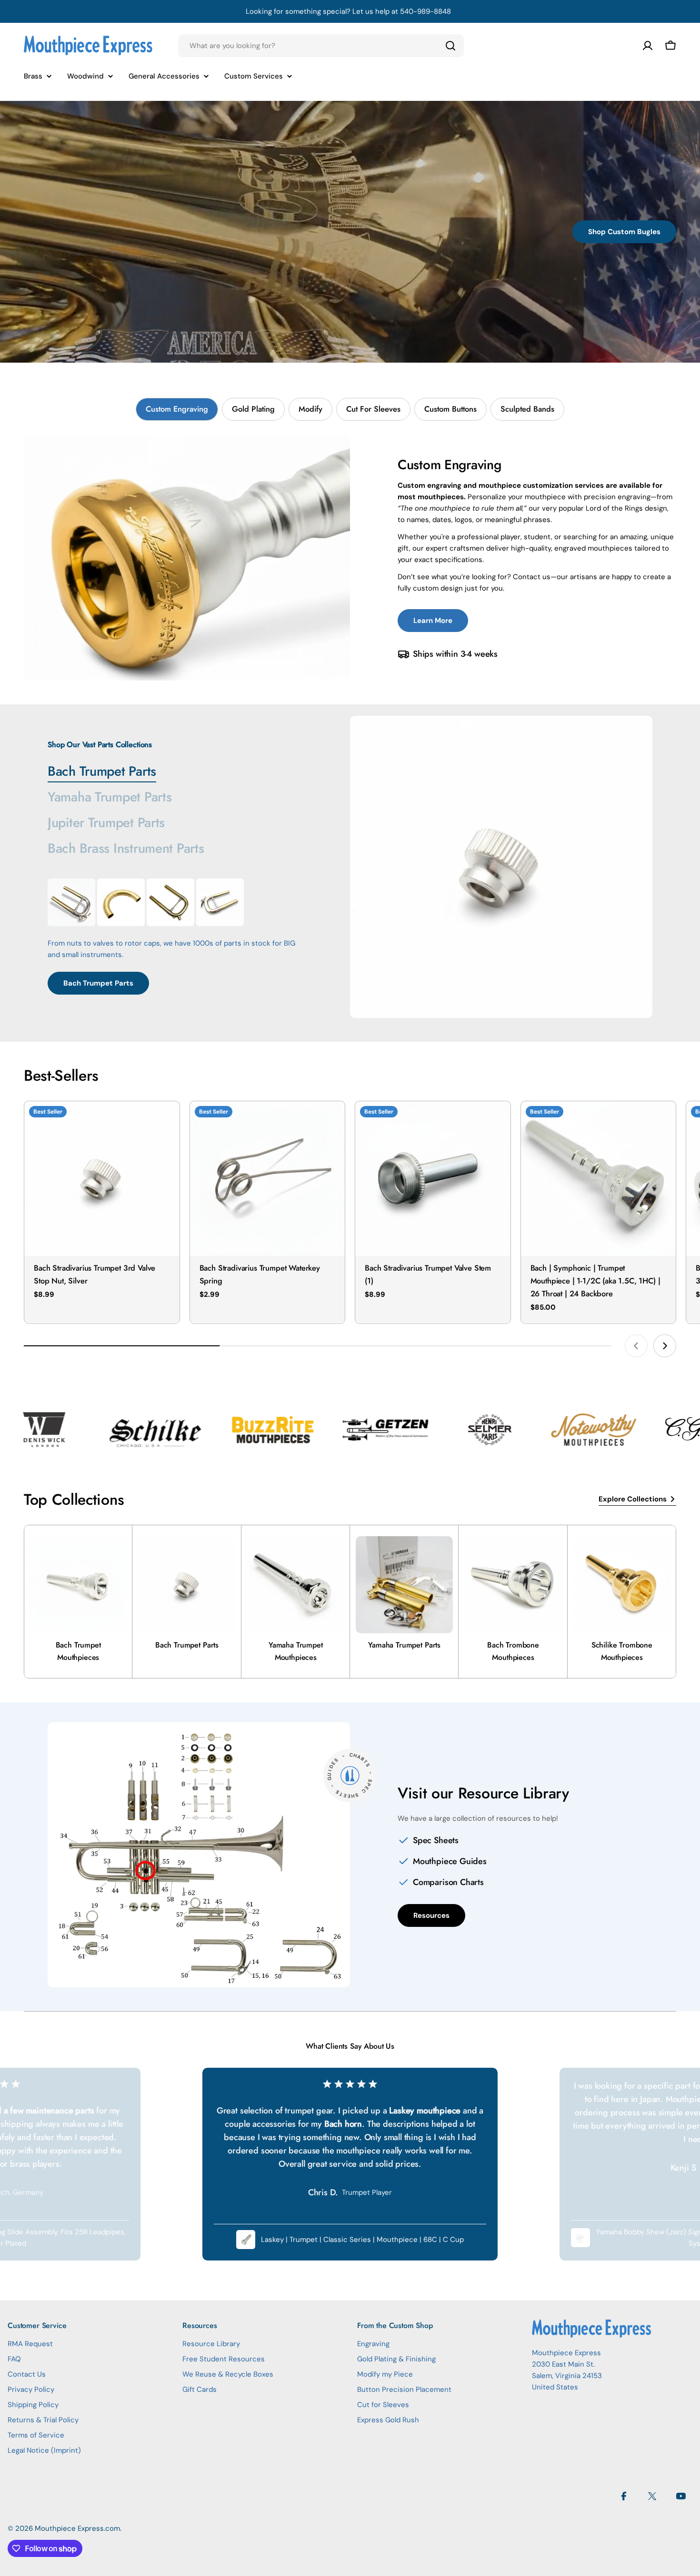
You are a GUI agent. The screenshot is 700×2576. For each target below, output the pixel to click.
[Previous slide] (636, 1346)
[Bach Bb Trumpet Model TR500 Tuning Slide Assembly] (170, 902)
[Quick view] (166, 1122)
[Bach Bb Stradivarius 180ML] (71, 902)
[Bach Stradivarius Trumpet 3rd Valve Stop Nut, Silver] (102, 1179)
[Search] (450, 46)
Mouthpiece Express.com (77, 2528)
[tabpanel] (350, 558)
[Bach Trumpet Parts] (501, 867)
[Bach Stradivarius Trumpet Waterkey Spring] (268, 1179)
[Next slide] (665, 1346)
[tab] (177, 409)
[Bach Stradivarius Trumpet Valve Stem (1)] (433, 1179)
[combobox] (321, 46)
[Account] (648, 46)
